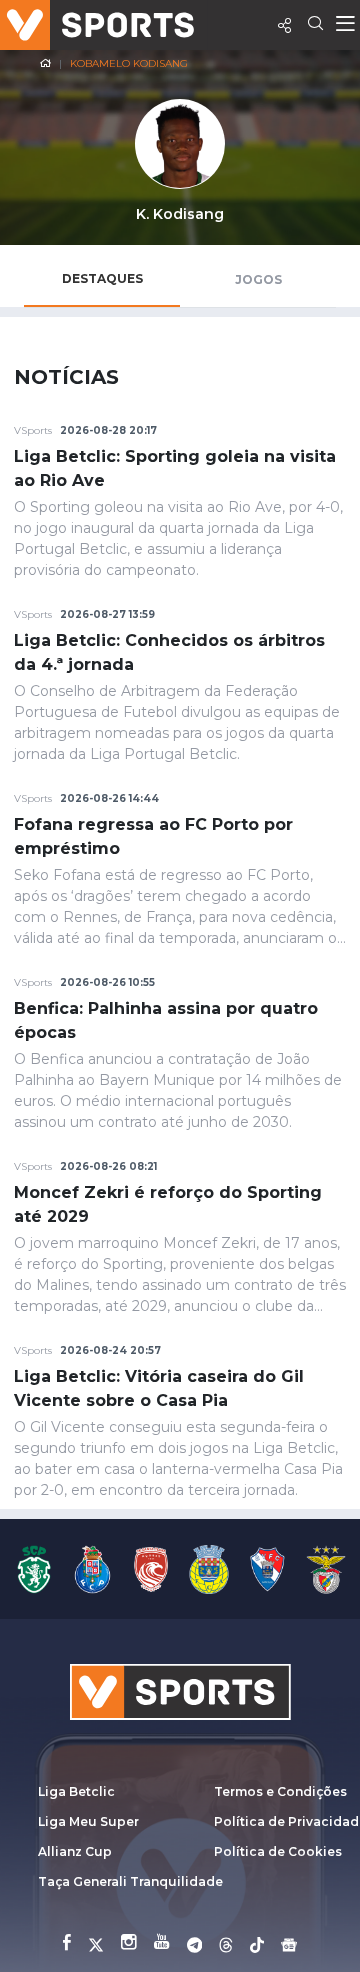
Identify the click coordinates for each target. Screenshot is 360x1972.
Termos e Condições (280, 1791)
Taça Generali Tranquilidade (130, 1881)
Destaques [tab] (102, 278)
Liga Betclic (76, 1791)
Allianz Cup (75, 1851)
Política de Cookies (278, 1851)
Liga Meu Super (88, 1821)
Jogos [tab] (258, 279)
